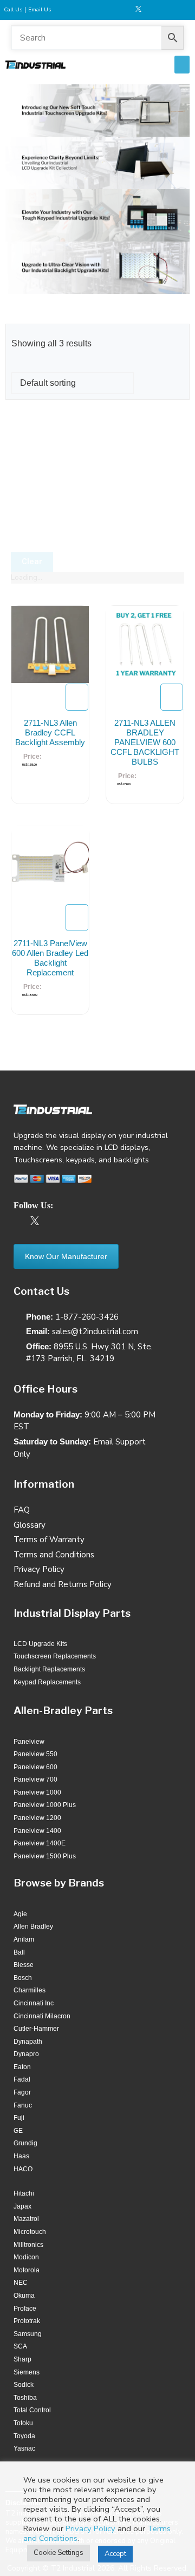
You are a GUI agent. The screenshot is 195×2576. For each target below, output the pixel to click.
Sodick (24, 2385)
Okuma (24, 2296)
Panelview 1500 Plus (45, 1856)
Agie (20, 1914)
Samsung (28, 2334)
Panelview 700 (35, 1779)
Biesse (24, 1965)
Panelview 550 (35, 1754)
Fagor (22, 2092)
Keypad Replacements (47, 1682)
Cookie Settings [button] (58, 2553)
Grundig (25, 2143)
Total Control (32, 2410)
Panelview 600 (35, 1767)
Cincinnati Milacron (42, 2016)
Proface (25, 2309)
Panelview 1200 (37, 1818)
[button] (182, 65)
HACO (23, 2169)
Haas (21, 2156)
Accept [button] (115, 2554)
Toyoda (24, 2436)
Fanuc (23, 2105)
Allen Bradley (33, 1926)
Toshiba (25, 2398)
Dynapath (28, 2042)
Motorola (27, 2270)
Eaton (22, 2067)
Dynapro (26, 2054)
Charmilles (30, 1990)
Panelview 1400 (37, 1831)
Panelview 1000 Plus (45, 1805)
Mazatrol (26, 2219)
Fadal (22, 2079)
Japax (22, 2206)
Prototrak (27, 2321)
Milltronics (28, 2245)
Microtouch (30, 2232)
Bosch (23, 1978)
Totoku (23, 2423)
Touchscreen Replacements (55, 1656)
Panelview (29, 1742)
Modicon (26, 2257)
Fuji (19, 2118)
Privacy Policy (90, 2528)
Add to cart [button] (77, 697)
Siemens (27, 2372)
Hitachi (24, 2193)
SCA (20, 2346)
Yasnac (24, 2448)
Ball (19, 1952)
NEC (21, 2283)
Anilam (24, 1939)
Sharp (22, 2359)
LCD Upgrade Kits (40, 1644)
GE (18, 2131)
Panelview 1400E (40, 1843)
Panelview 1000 (37, 1792)
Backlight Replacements (49, 1669)
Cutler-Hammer (36, 2029)
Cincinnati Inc (34, 2003)
